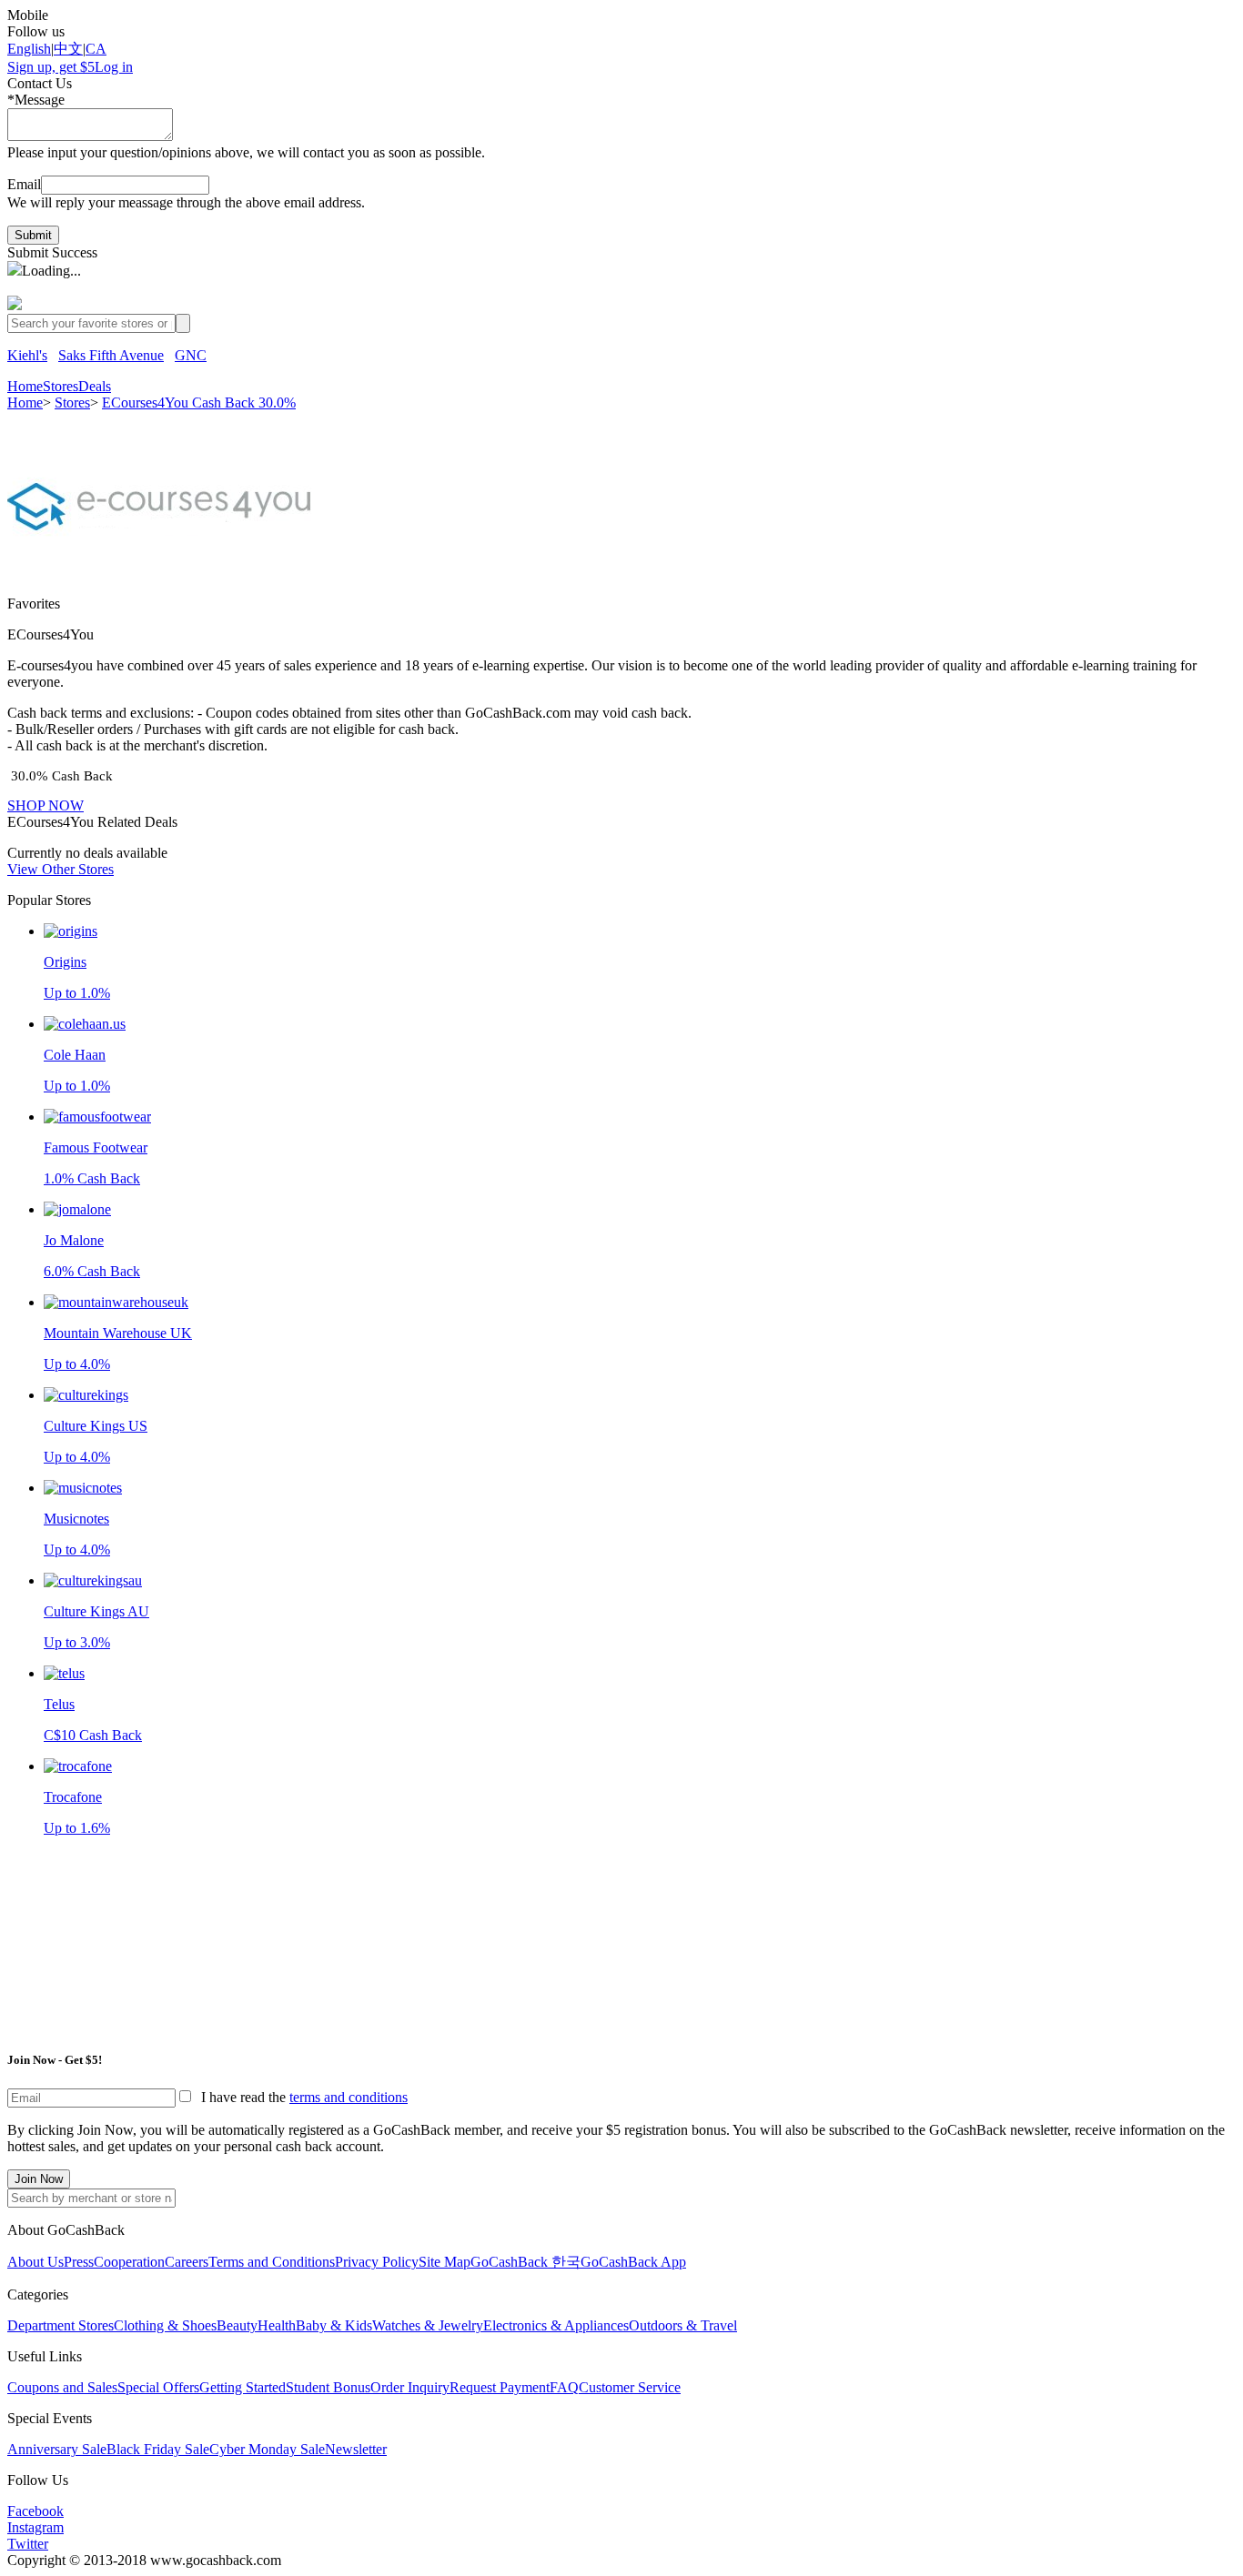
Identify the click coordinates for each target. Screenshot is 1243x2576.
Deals (95, 386)
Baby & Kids (334, 2325)
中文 (68, 49)
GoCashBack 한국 (525, 2262)
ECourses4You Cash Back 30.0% (199, 402)
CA (96, 49)
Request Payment (500, 2387)
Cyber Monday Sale (267, 2449)
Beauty (237, 2325)
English (29, 49)
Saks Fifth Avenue (111, 355)
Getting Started (243, 2387)
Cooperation (129, 2262)
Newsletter (356, 2449)
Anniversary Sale (57, 2449)
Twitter (28, 2544)
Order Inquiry (410, 2387)
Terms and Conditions (272, 2262)
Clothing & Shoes (165, 2325)
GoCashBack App (633, 2262)
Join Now (39, 2179)
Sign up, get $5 (51, 67)
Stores (61, 386)
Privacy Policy (377, 2262)
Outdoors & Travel (683, 2325)
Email (24, 184)
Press (79, 2262)
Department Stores (61, 2325)
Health (277, 2325)
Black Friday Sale (158, 2449)
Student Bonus (328, 2387)
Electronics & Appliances (556, 2325)
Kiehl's (27, 355)
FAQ (564, 2387)
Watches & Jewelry (428, 2325)
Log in (114, 67)
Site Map (445, 2262)
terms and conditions (349, 2097)
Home (25, 386)
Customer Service (630, 2387)
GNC (191, 355)
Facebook (35, 2511)
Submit (33, 235)
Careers (187, 2262)
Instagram (35, 2527)
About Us (35, 2262)
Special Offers (158, 2387)
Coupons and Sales (62, 2387)
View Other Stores (61, 869)
